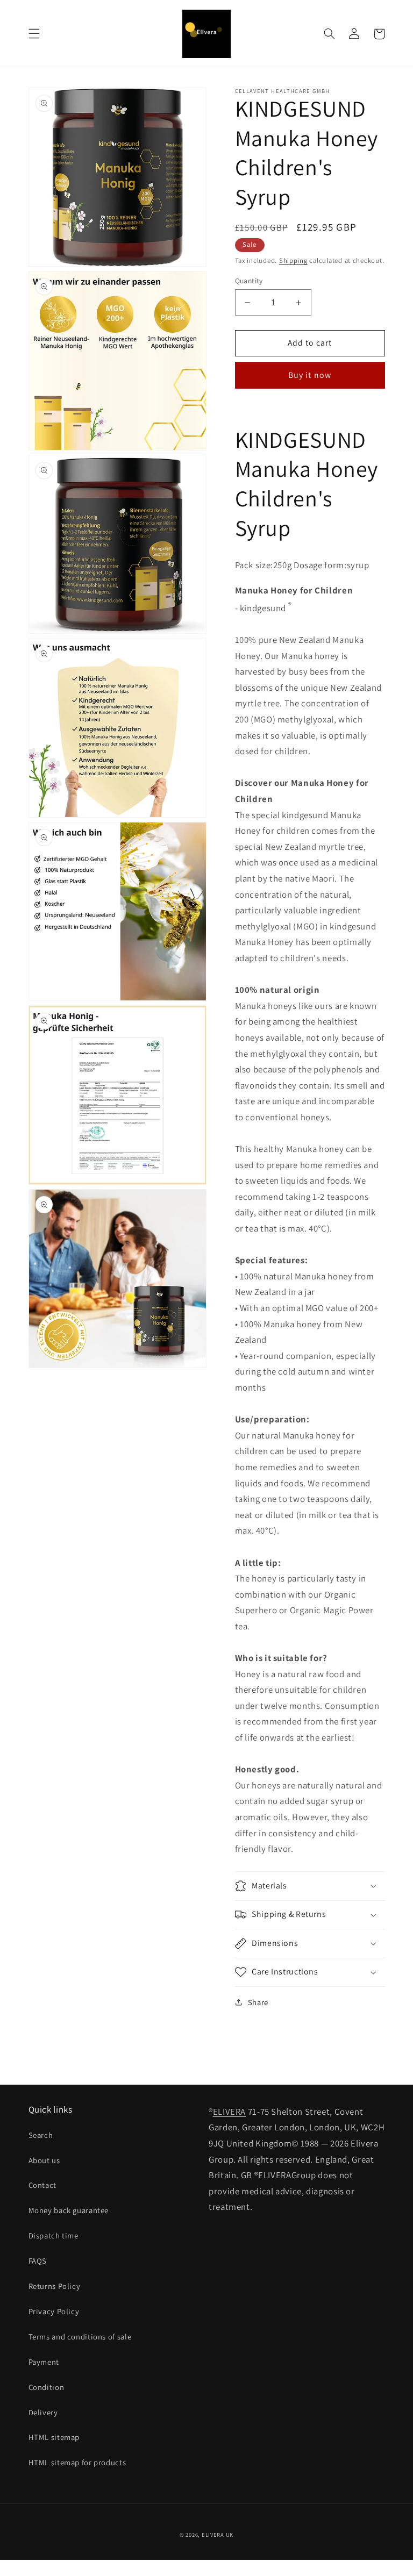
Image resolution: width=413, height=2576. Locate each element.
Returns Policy (55, 2286)
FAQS (38, 2261)
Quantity (249, 281)
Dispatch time (54, 2235)
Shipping (293, 260)
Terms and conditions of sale (80, 2337)
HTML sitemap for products (77, 2462)
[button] (34, 34)
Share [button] (258, 2002)
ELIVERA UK (218, 2535)
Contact (42, 2185)
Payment (44, 2362)
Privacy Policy (54, 2311)
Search (41, 2135)
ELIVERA (229, 2112)
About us (44, 2160)
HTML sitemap (54, 2437)
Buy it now (310, 375)
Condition (47, 2387)
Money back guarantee (69, 2210)
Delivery (43, 2412)
